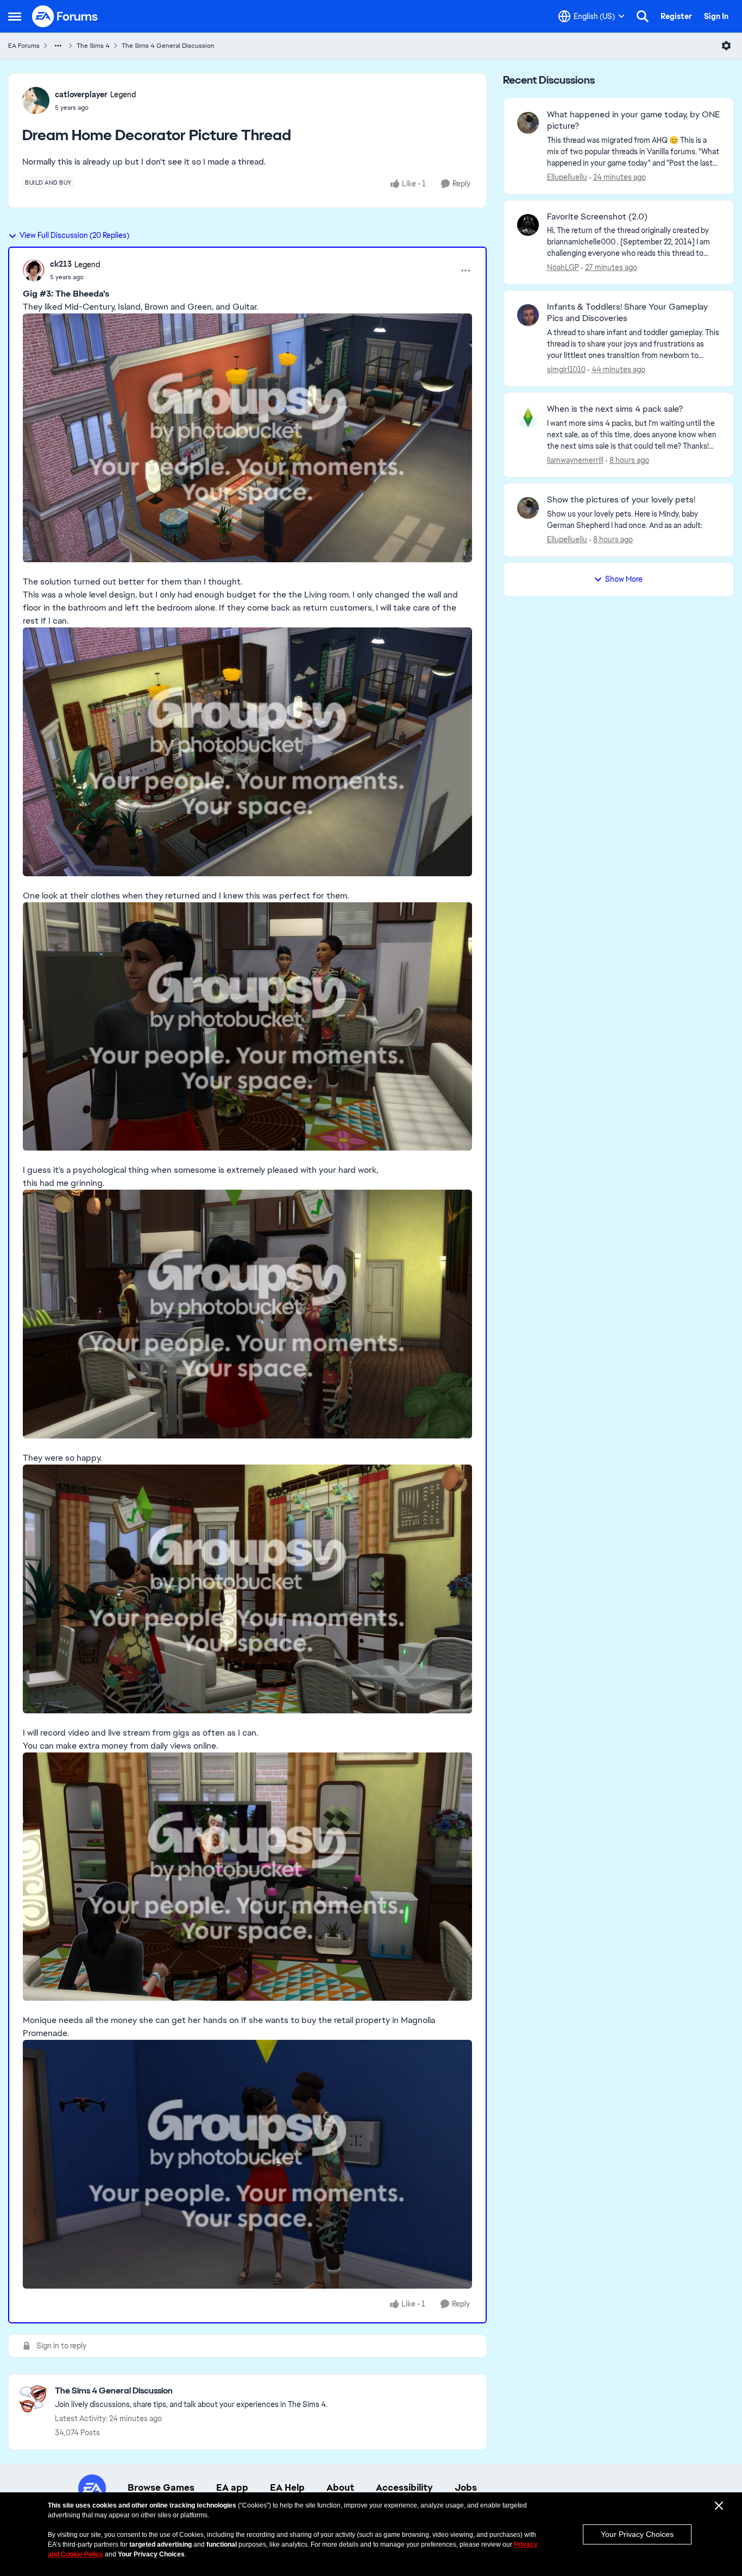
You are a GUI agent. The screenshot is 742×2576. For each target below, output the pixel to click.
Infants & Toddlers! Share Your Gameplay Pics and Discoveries (627, 313)
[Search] (643, 16)
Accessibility (404, 2487)
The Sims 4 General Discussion (168, 46)
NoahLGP (563, 267)
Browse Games (161, 2487)
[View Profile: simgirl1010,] (528, 315)
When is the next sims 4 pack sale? (615, 409)
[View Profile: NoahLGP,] (528, 225)
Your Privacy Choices (637, 2534)
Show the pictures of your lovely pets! (621, 500)
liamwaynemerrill (575, 460)
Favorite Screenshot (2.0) (597, 217)
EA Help (287, 2487)
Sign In (716, 16)
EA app (232, 2487)
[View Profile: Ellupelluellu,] (528, 123)
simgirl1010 (566, 369)
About (340, 2487)
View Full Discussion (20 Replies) (74, 235)
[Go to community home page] (65, 16)
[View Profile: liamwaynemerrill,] (528, 417)
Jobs (466, 2487)
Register (676, 16)
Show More (624, 579)
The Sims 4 (93, 46)
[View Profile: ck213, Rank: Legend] (34, 271)
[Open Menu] (726, 46)
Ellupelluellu (567, 177)
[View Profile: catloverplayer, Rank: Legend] (36, 100)
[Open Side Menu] (15, 16)
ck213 (61, 264)
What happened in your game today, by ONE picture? (633, 120)
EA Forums (24, 46)
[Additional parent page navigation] (58, 46)
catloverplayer (81, 95)
